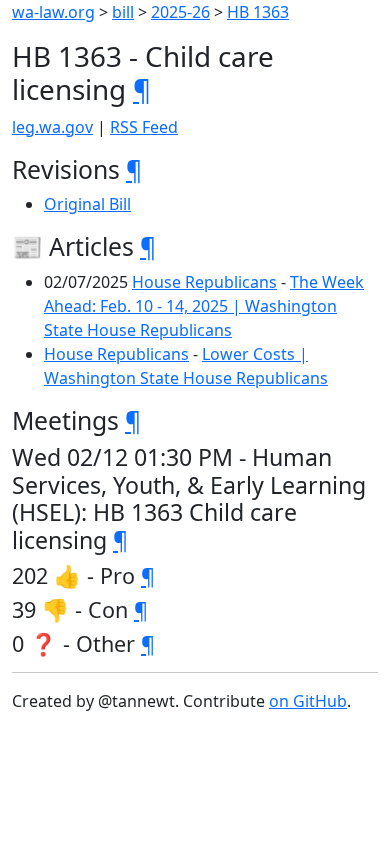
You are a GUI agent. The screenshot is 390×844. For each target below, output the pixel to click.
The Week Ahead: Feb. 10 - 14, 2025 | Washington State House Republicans (204, 306)
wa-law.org (53, 12)
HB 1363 (258, 12)
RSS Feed (144, 127)
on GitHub (308, 701)
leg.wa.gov (52, 127)
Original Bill (87, 204)
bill (123, 12)
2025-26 (180, 12)
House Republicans (204, 282)
